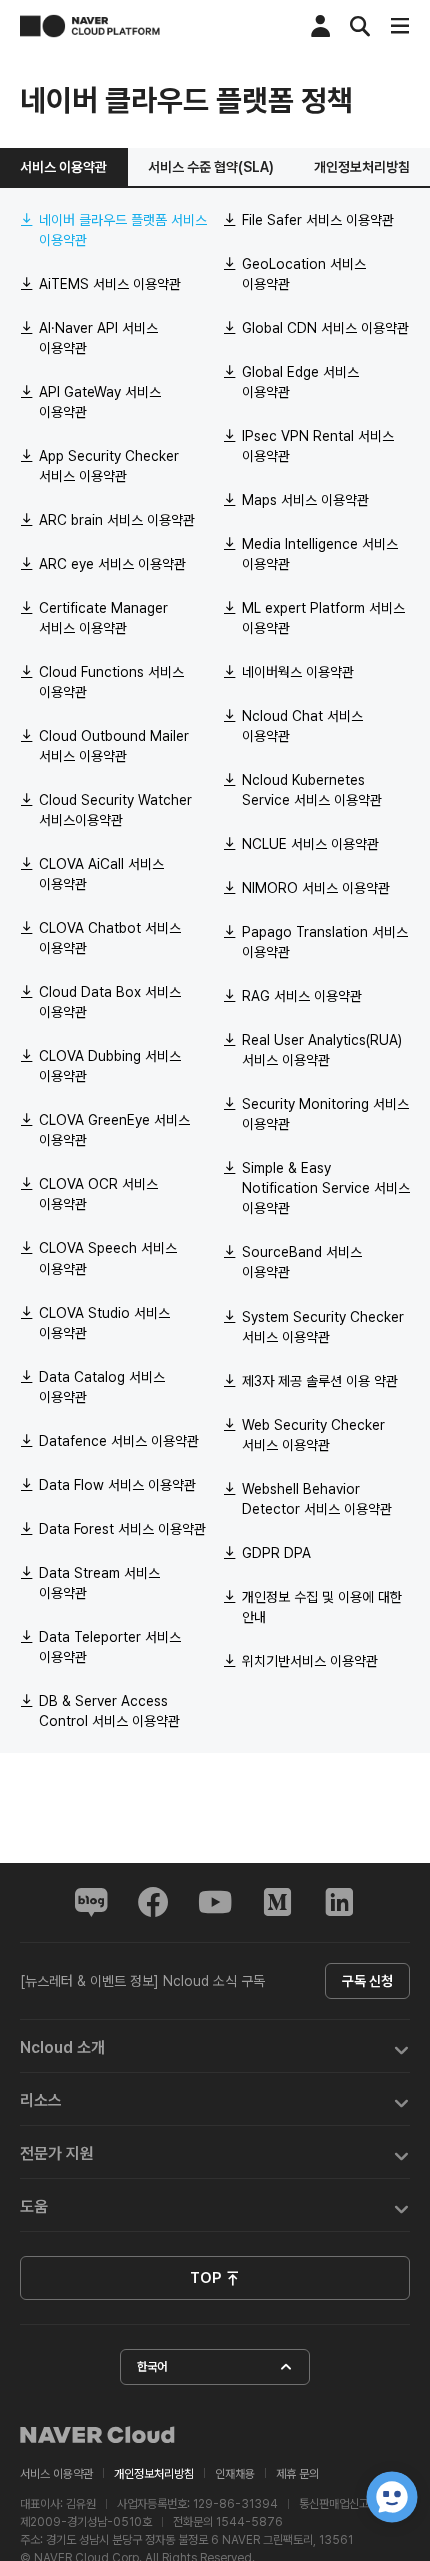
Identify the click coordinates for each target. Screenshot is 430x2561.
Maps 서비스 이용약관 (305, 500)
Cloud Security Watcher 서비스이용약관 (115, 810)
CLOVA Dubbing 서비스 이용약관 (110, 1066)
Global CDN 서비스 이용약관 (325, 328)
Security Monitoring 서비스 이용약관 (325, 1114)
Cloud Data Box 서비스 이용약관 (110, 1002)
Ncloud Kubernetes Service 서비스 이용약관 (312, 790)
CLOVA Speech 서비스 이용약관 (108, 1258)
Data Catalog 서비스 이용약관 (102, 1387)
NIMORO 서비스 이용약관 (316, 888)
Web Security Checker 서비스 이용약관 (313, 1435)
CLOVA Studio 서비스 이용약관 (104, 1323)
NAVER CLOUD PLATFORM (90, 26)
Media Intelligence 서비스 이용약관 (320, 554)
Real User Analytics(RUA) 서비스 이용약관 (322, 1050)
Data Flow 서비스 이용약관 (117, 1485)
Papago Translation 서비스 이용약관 (325, 942)
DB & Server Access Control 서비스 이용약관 (109, 1711)
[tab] (215, 2046)
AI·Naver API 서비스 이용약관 (98, 338)
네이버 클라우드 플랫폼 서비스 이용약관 (123, 230)
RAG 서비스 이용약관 (302, 996)
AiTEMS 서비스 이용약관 (110, 284)
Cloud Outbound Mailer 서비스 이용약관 (114, 746)
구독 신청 (367, 1981)
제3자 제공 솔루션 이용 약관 (320, 1381)
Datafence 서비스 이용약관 (119, 1441)
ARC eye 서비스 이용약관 (112, 564)
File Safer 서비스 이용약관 (318, 220)
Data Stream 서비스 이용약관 (99, 1583)
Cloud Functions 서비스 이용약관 (111, 682)
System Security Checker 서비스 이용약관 (323, 1327)
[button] (215, 2046)
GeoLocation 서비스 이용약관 (304, 274)
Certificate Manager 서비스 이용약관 (103, 618)
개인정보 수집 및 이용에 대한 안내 (322, 1607)
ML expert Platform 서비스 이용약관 (323, 618)
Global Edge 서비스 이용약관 (300, 382)
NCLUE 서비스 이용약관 (310, 844)
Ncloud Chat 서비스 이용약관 (302, 726)
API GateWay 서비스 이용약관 (100, 402)
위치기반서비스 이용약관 (310, 1661)
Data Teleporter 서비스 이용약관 (110, 1647)
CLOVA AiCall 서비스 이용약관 (101, 874)
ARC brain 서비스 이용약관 (117, 520)
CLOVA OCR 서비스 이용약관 (98, 1194)
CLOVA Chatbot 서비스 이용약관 (110, 938)
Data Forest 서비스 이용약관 (122, 1529)
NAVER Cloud (98, 2435)
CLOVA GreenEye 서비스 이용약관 (114, 1130)
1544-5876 (249, 2522)
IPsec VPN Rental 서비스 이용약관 (318, 446)
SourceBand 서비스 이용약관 (302, 1262)
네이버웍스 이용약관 (298, 672)
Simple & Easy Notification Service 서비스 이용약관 (326, 1188)
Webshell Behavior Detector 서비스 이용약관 (317, 1499)
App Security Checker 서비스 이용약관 (109, 466)
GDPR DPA (276, 1553)
